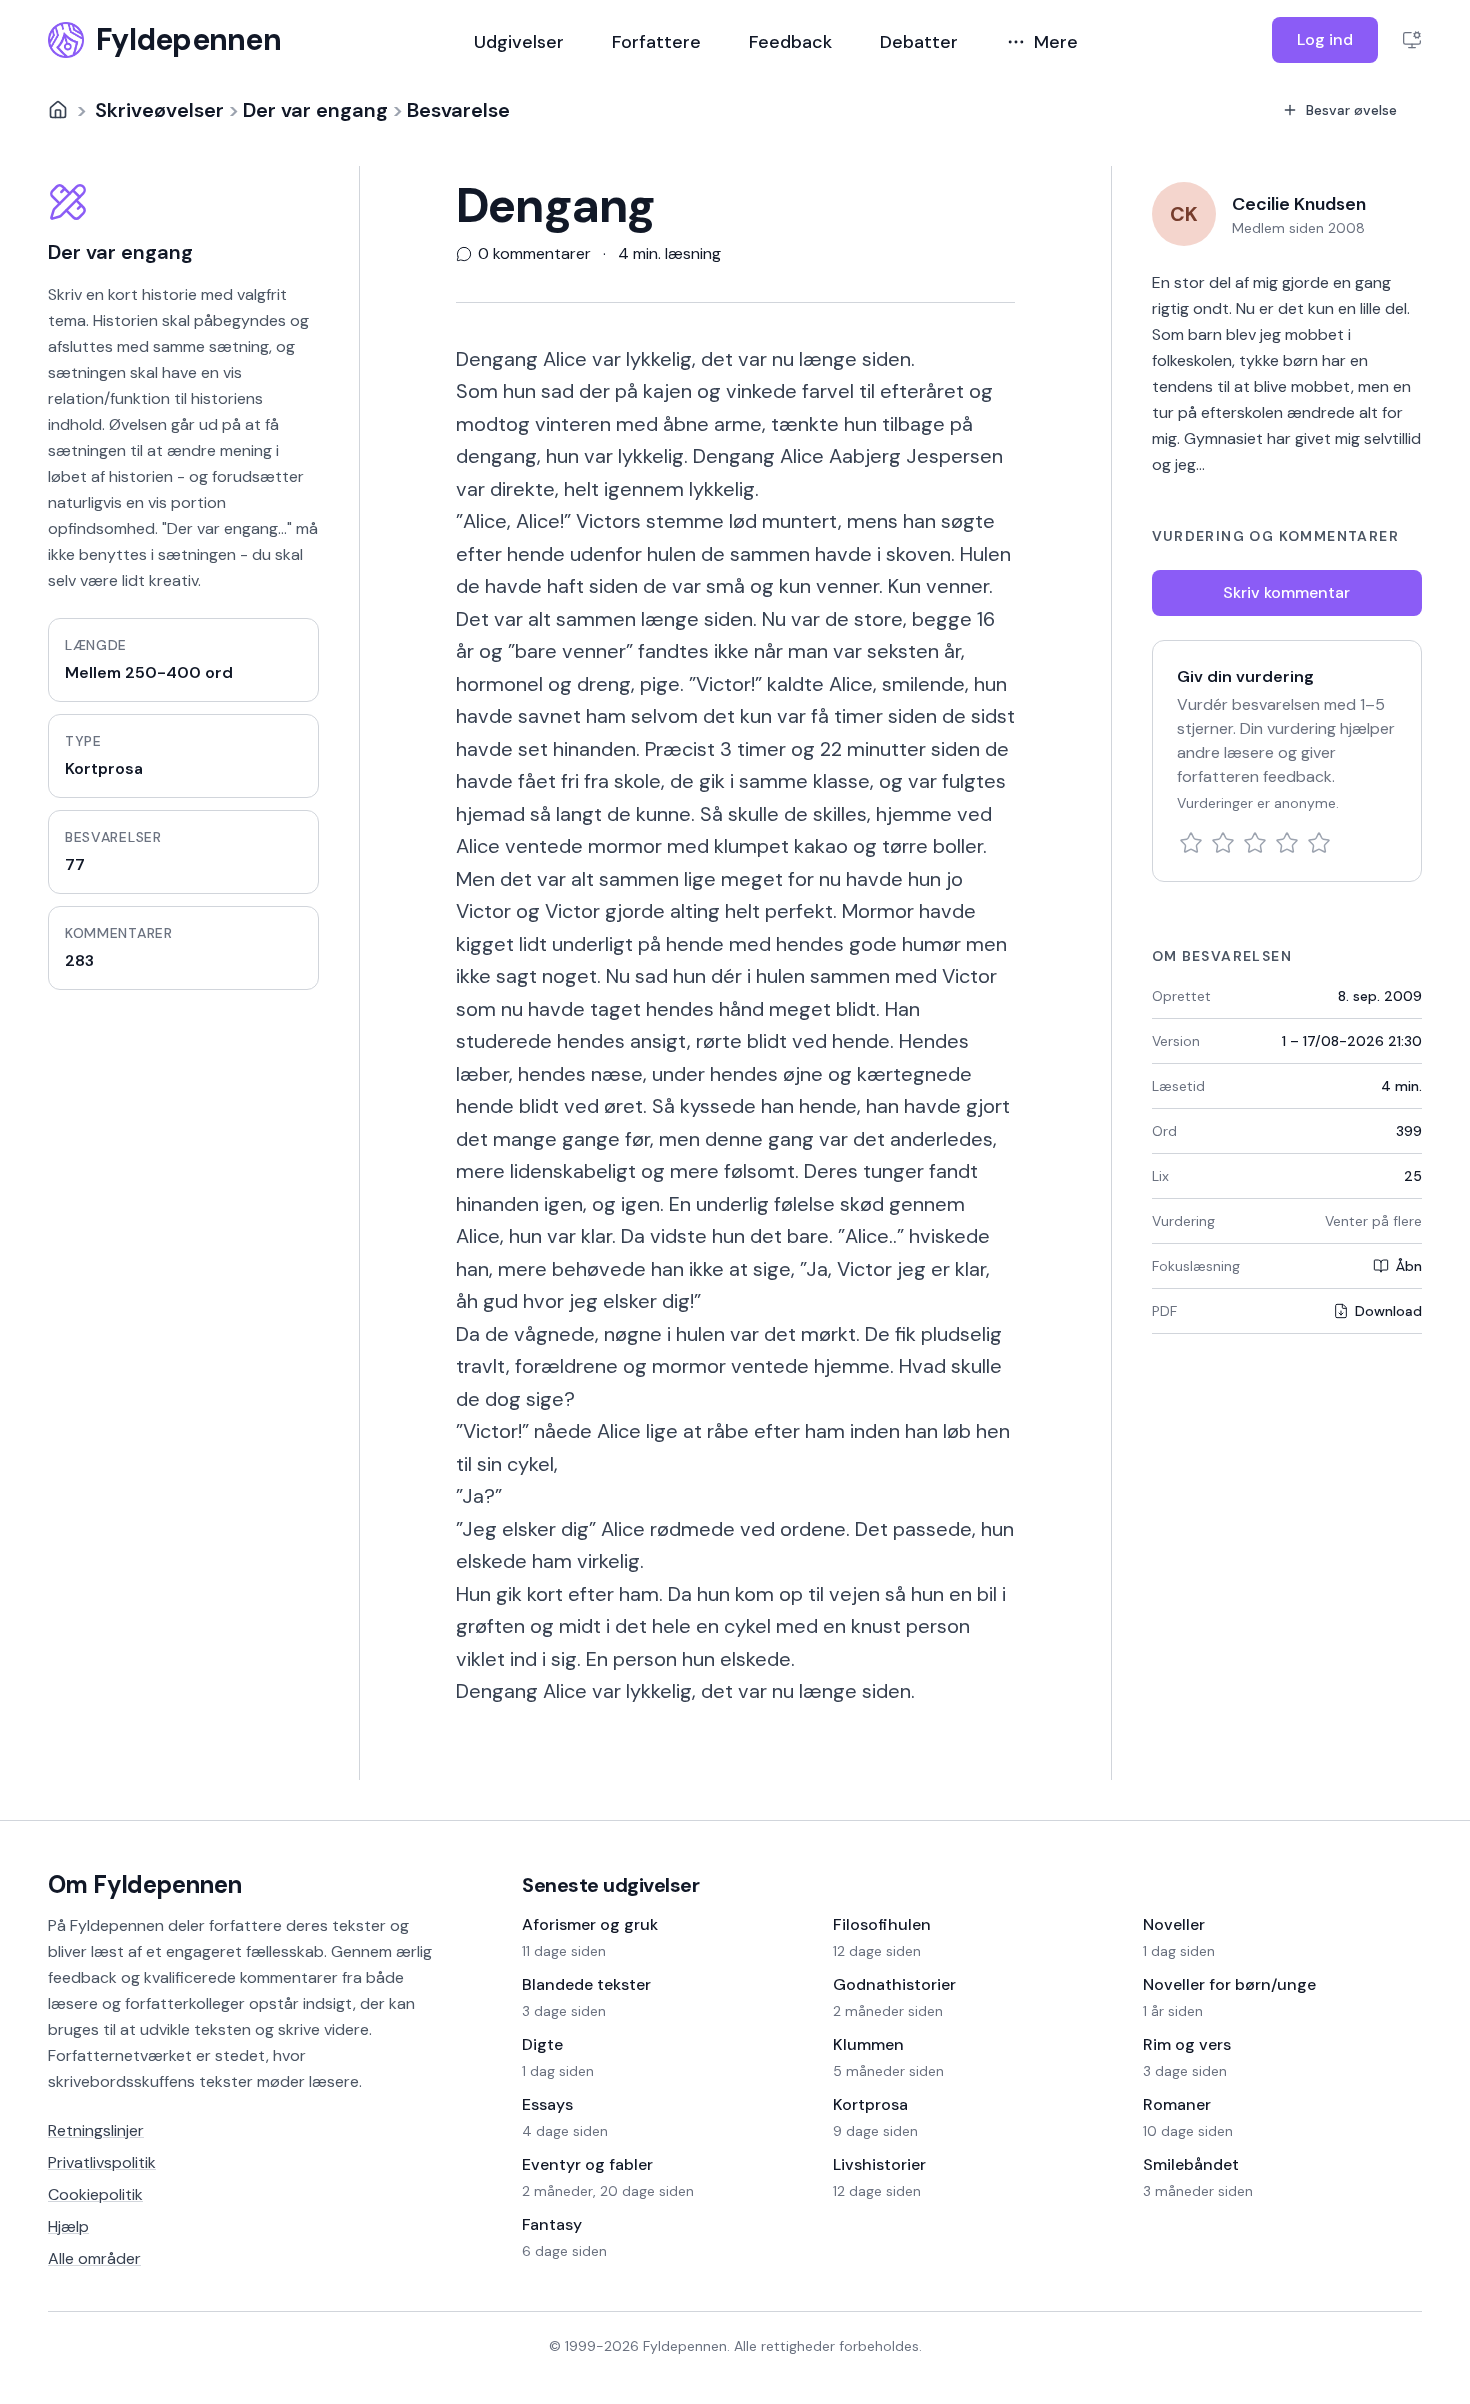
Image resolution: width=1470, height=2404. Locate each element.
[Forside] (58, 110)
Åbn (1408, 1266)
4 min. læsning (669, 254)
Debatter (919, 42)
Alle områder (94, 2258)
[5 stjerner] (1319, 843)
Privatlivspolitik (102, 2162)
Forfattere (656, 42)
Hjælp (68, 2226)
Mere (1056, 42)
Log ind (1325, 39)
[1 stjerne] (1191, 843)
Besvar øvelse (1351, 110)
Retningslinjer (96, 2130)
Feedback (790, 42)
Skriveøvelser (159, 110)
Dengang (556, 206)
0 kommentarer (534, 254)
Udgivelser (519, 42)
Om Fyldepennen (145, 1884)
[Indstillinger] (1412, 40)
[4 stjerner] (1287, 843)
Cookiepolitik (95, 2194)
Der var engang (315, 110)
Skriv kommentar (1286, 592)
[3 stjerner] (1255, 843)
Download (1388, 1311)
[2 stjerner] (1223, 843)
